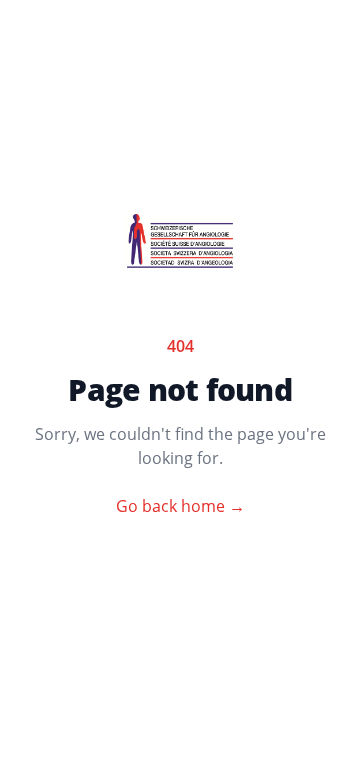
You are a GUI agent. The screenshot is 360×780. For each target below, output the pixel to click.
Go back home (180, 506)
